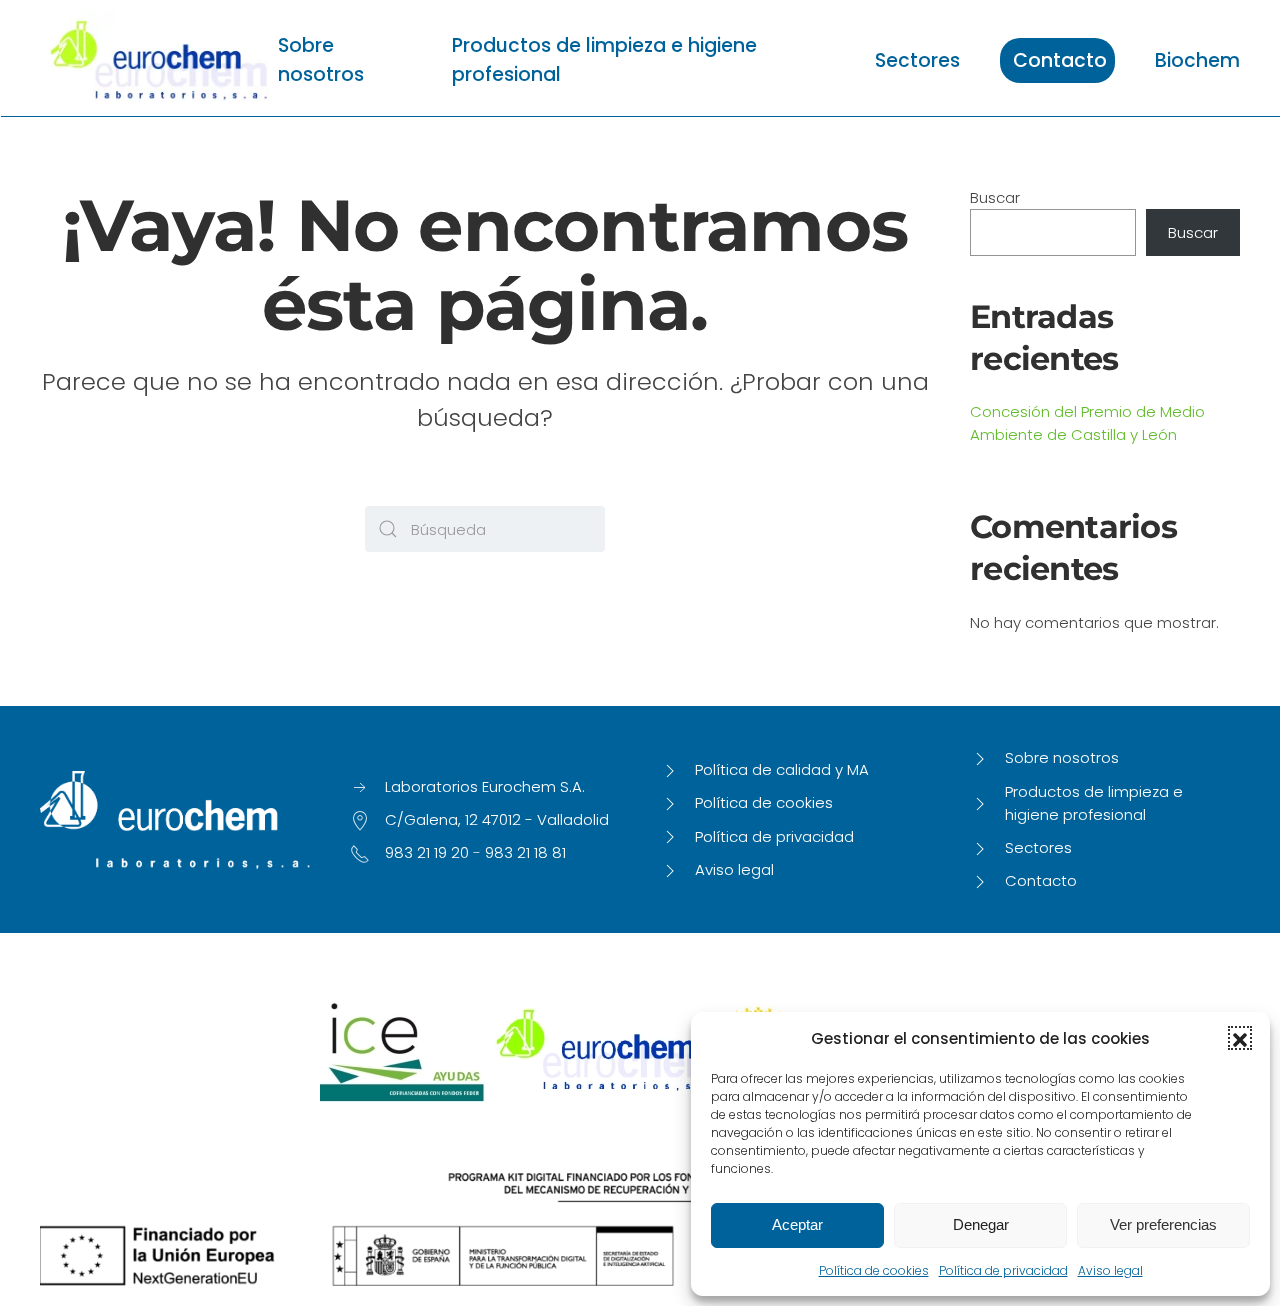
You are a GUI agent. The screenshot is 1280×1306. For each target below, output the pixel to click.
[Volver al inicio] (159, 60)
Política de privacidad (1003, 1270)
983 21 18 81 (525, 852)
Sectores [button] (917, 60)
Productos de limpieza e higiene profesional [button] (604, 60)
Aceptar (797, 1224)
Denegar (981, 1224)
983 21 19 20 (427, 852)
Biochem (1197, 60)
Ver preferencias (1163, 1224)
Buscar (995, 197)
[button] (1240, 1038)
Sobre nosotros (321, 60)
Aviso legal (1110, 1270)
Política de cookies (874, 1270)
